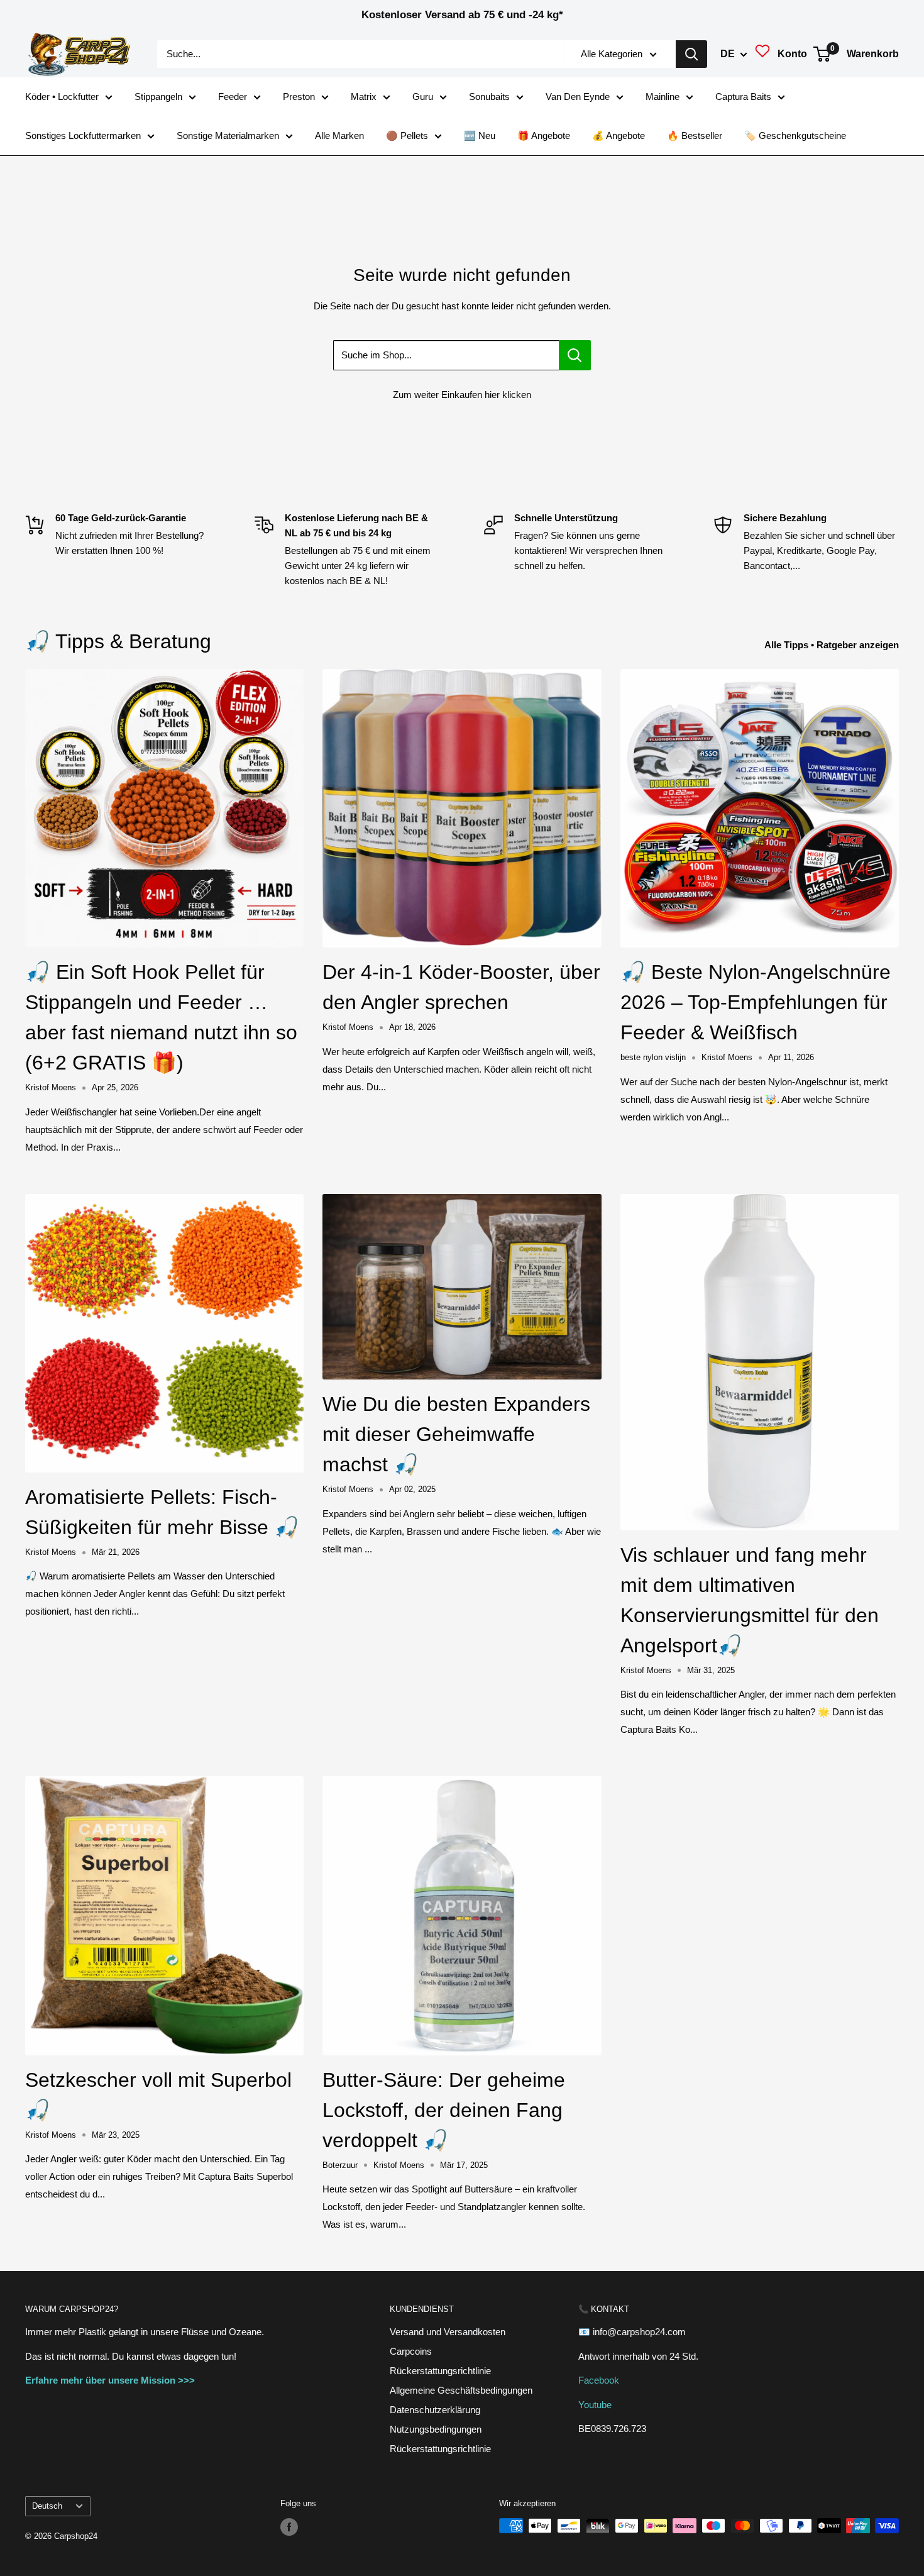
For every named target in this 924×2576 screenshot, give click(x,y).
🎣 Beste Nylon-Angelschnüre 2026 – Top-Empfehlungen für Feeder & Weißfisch (756, 1002)
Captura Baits (743, 97)
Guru (423, 97)
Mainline (663, 97)
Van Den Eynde (578, 97)
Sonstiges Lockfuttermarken (83, 135)
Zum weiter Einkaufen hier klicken (462, 395)
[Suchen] (691, 54)
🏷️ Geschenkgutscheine (795, 135)
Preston (299, 97)
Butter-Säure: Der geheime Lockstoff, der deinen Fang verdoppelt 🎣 (444, 2110)
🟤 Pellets (407, 135)
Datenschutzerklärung (435, 2410)
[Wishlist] (762, 54)
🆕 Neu (480, 135)
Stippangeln (158, 97)
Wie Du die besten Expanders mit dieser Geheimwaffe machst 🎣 (456, 1434)
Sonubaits (489, 97)
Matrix (364, 97)
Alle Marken (339, 135)
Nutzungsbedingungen (436, 2429)
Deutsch (47, 2506)
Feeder (233, 97)
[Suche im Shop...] (575, 355)
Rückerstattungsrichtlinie (440, 2371)
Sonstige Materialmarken (228, 135)
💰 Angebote (619, 135)
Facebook (599, 2380)
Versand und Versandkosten (448, 2332)
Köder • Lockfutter (62, 97)
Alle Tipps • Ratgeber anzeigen (833, 645)
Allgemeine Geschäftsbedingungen (461, 2390)
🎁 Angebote (544, 135)
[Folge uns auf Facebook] (289, 2527)
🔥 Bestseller (695, 135)
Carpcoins (411, 2351)
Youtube (595, 2405)
